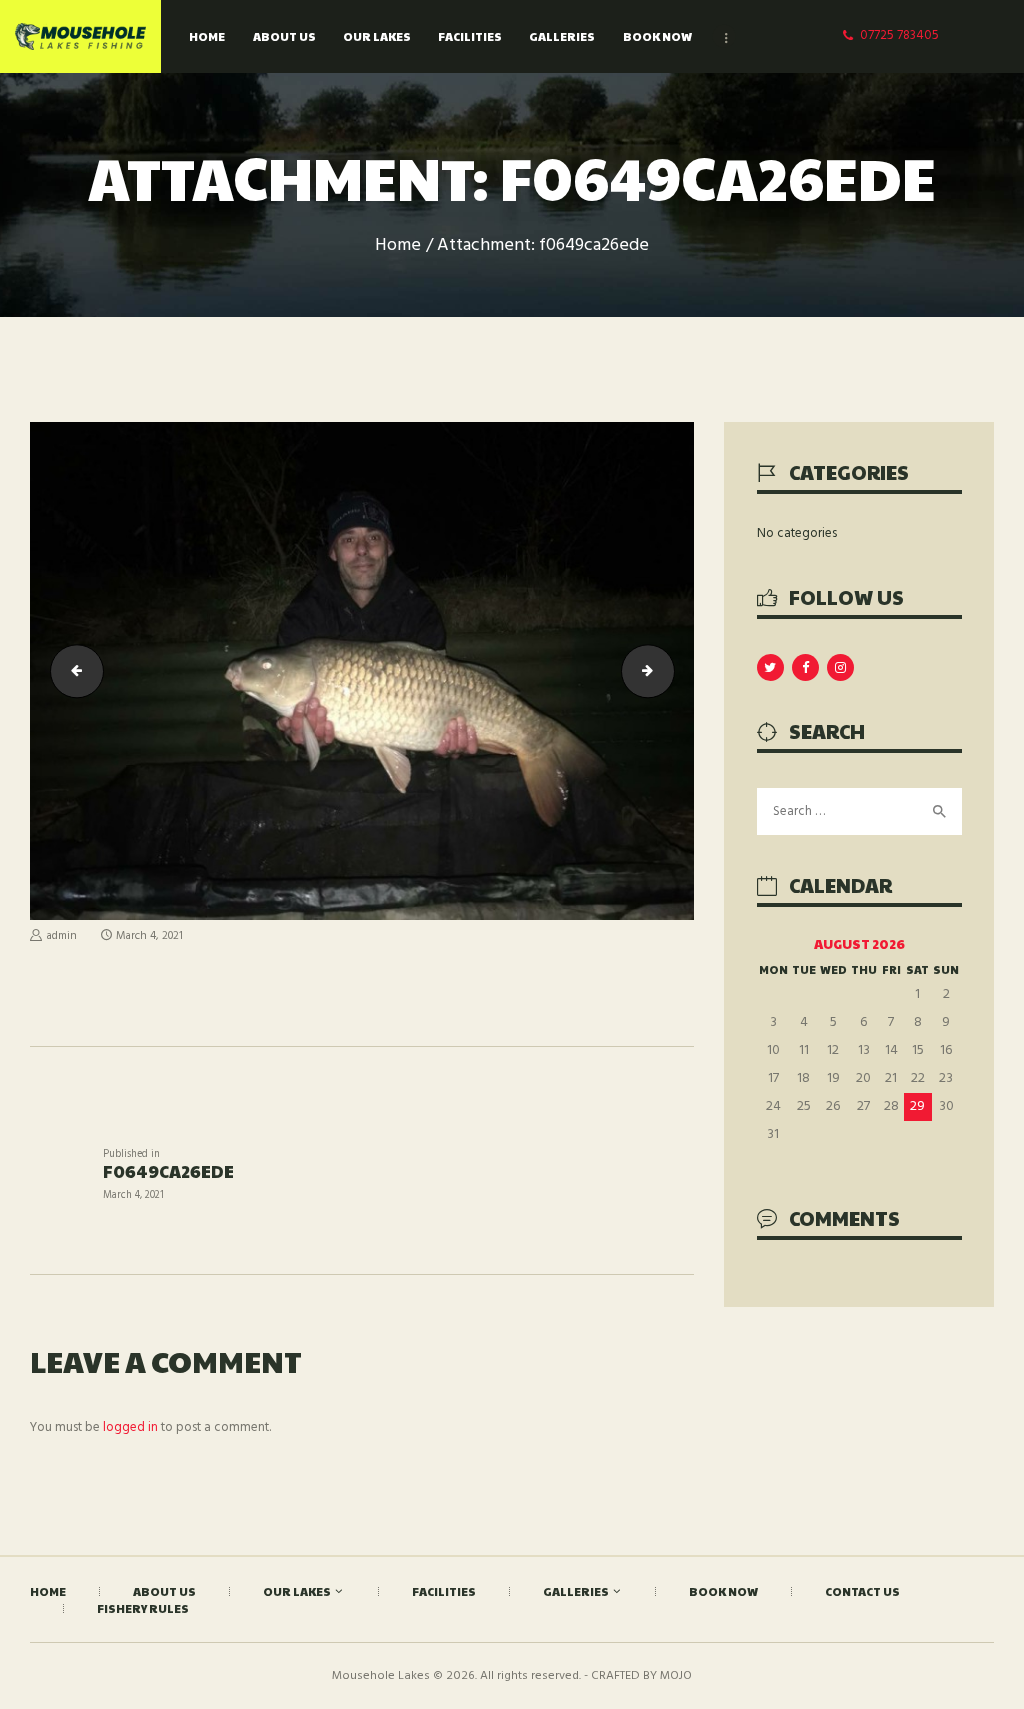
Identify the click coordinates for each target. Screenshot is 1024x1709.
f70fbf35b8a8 (71, 670)
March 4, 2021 (149, 936)
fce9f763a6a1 (668, 670)
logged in (130, 1427)
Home (398, 245)
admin (62, 936)
